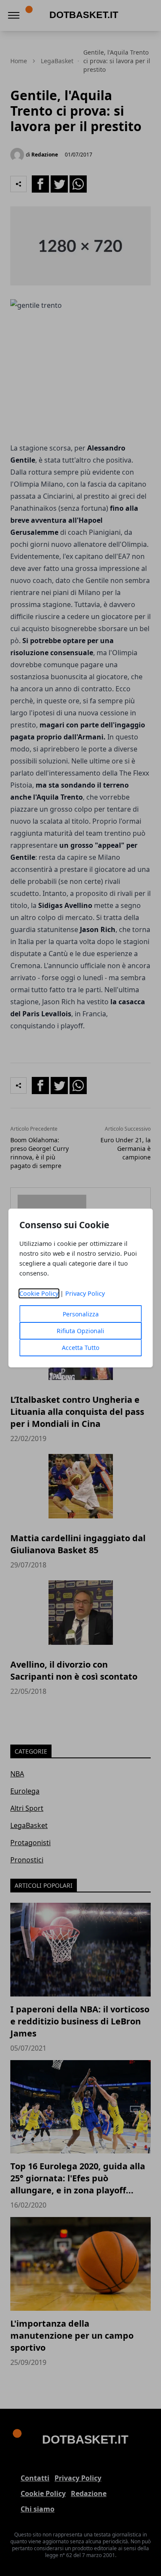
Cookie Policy (39, 1293)
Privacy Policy (85, 1293)
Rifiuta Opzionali (80, 1331)
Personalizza (81, 1314)
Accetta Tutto (80, 1348)
